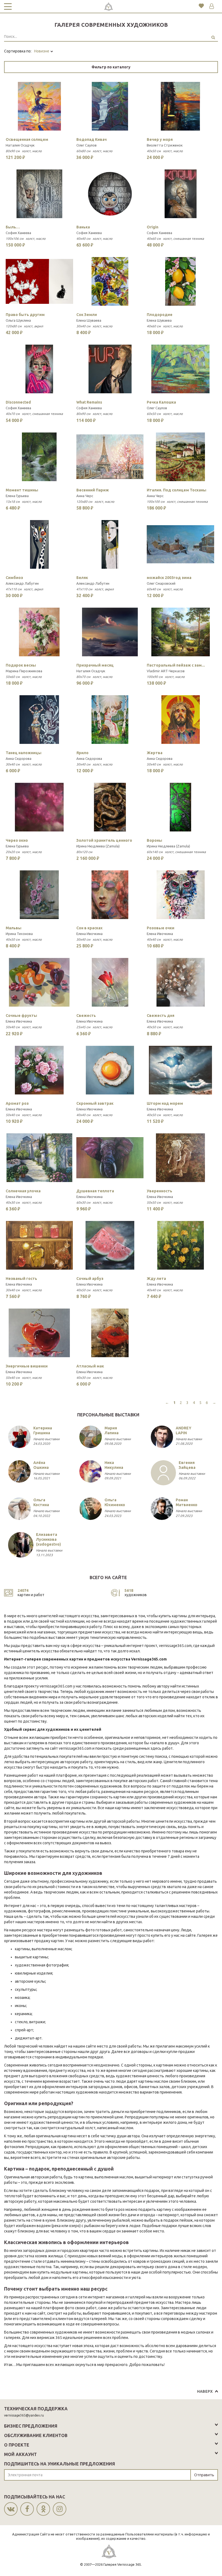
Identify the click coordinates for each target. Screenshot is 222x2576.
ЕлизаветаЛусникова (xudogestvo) (48, 1539)
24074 (23, 1590)
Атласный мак (90, 1366)
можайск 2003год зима (169, 578)
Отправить (204, 2475)
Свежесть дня (161, 1016)
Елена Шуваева (89, 320)
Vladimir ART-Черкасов (166, 671)
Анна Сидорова (19, 758)
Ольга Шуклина (18, 320)
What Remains (89, 402)
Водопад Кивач (92, 139)
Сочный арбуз (90, 1279)
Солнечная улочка (23, 1191)
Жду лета (156, 1279)
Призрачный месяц (95, 665)
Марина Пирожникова (24, 671)
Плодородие (160, 315)
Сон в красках (89, 928)
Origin (153, 227)
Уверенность (159, 1191)
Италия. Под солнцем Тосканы (177, 490)
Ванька (83, 227)
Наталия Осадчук (20, 145)
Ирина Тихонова (19, 934)
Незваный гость (21, 1279)
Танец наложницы (24, 753)
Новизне (42, 51)
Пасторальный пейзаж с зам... (176, 665)
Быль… (13, 227)
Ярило (82, 753)
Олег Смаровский (161, 583)
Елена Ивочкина (89, 934)
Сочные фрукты (21, 1016)
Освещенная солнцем (27, 139)
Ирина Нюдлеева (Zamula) (98, 846)
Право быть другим (25, 315)
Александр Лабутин (22, 583)
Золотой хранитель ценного (104, 840)
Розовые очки (161, 928)
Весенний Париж (93, 490)
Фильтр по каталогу (111, 67)
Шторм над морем (165, 1103)
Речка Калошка (161, 402)
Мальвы (14, 928)
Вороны (154, 840)
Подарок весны (21, 665)
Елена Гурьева (17, 496)
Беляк (82, 578)
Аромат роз (17, 1103)
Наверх (205, 2391)
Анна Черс (85, 496)
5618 (129, 1590)
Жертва (155, 753)
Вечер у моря (160, 139)
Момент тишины (22, 490)
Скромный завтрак (95, 1103)
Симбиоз (14, 578)
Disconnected (18, 402)
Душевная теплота (95, 1191)
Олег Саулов (86, 145)
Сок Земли (87, 315)
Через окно (17, 840)
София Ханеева (18, 233)
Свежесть (86, 1016)
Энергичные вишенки (27, 1366)
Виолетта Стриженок (165, 145)
